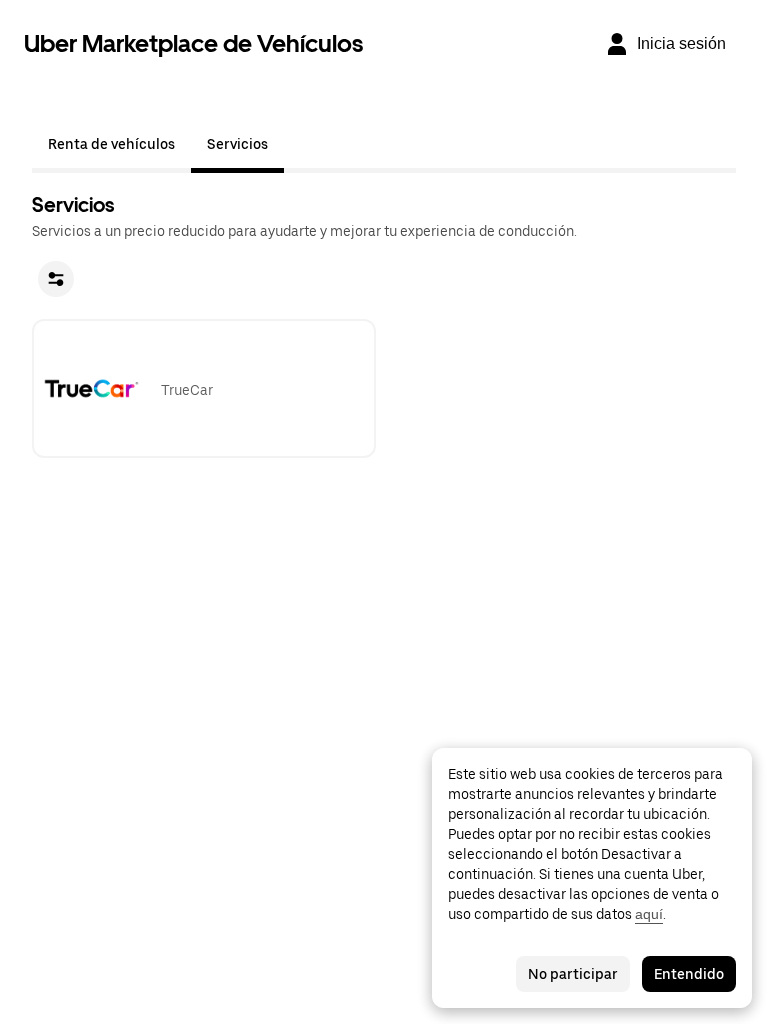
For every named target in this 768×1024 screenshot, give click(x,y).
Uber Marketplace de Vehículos (193, 43)
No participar (573, 974)
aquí (649, 914)
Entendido (689, 974)
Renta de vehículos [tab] (111, 144)
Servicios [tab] (237, 144)
